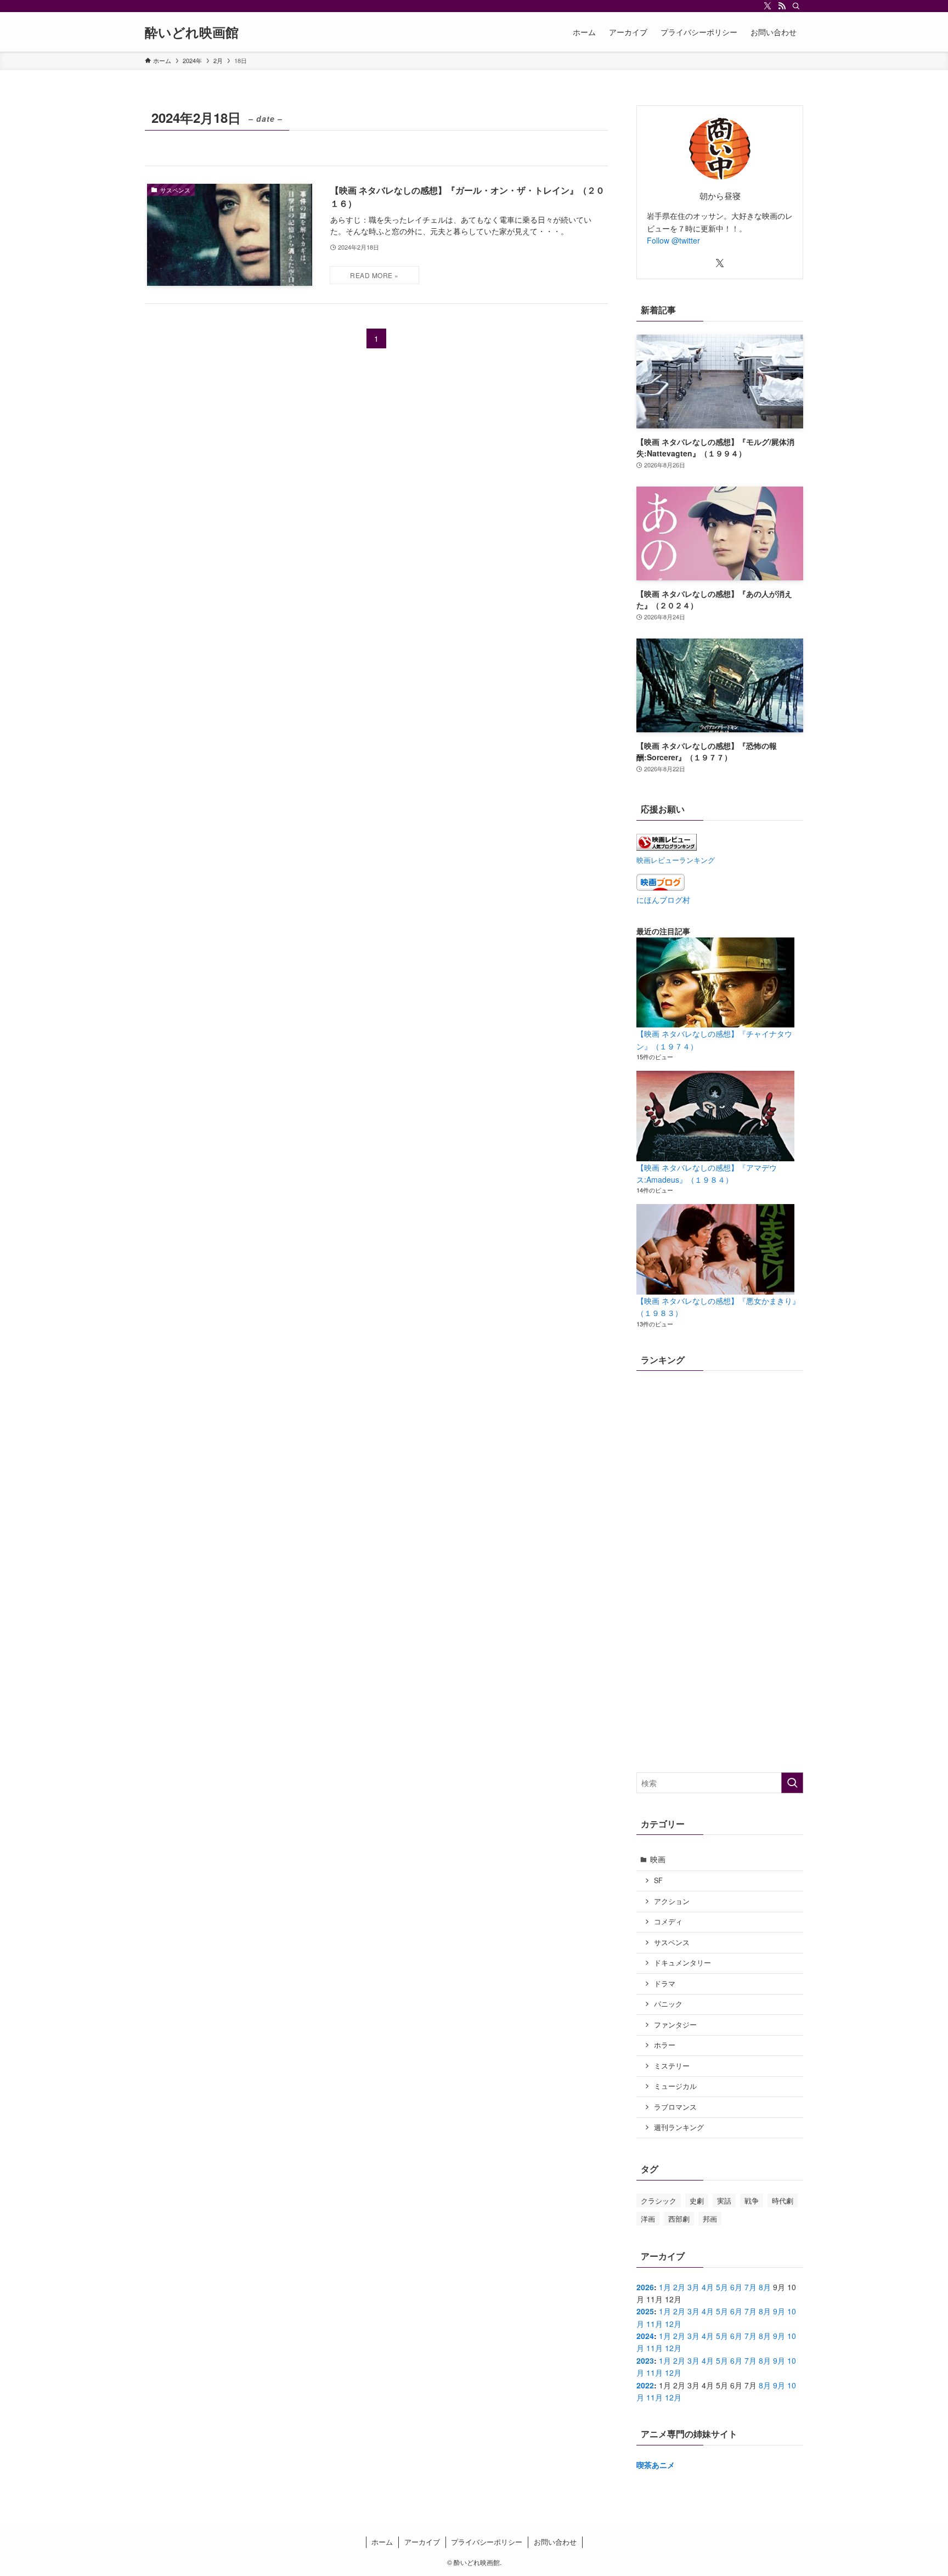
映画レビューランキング (676, 860)
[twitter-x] (768, 6)
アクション (672, 1901)
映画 (658, 1859)
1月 (665, 2287)
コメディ (668, 1922)
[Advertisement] (720, 1685)
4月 (708, 2287)
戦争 (752, 2201)
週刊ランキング (679, 2127)
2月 (679, 2287)
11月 (654, 2324)
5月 (722, 2287)
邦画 (710, 2219)
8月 (765, 2287)
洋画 (648, 2219)
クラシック (659, 2201)
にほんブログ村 (663, 900)
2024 (645, 2336)
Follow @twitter (673, 240)
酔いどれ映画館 (192, 32)
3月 (693, 2287)
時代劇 (783, 2201)
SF (658, 1880)
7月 (751, 2287)
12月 (673, 2324)
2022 (645, 2385)
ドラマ (665, 1984)
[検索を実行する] (792, 1783)
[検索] (796, 6)
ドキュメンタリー (682, 1963)
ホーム (382, 2542)
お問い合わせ (555, 2542)
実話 (724, 2201)
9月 (779, 2311)
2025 (645, 2311)
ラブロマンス (675, 2107)
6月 (736, 2287)
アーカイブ (422, 2542)
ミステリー (672, 2066)
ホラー (665, 2045)
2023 (645, 2360)
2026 (645, 2287)
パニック (668, 2004)
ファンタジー (675, 2025)
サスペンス (672, 1942)
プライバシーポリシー (487, 2542)
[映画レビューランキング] (667, 848)
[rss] (782, 6)
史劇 (697, 2201)
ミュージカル (675, 2086)
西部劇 (679, 2219)
